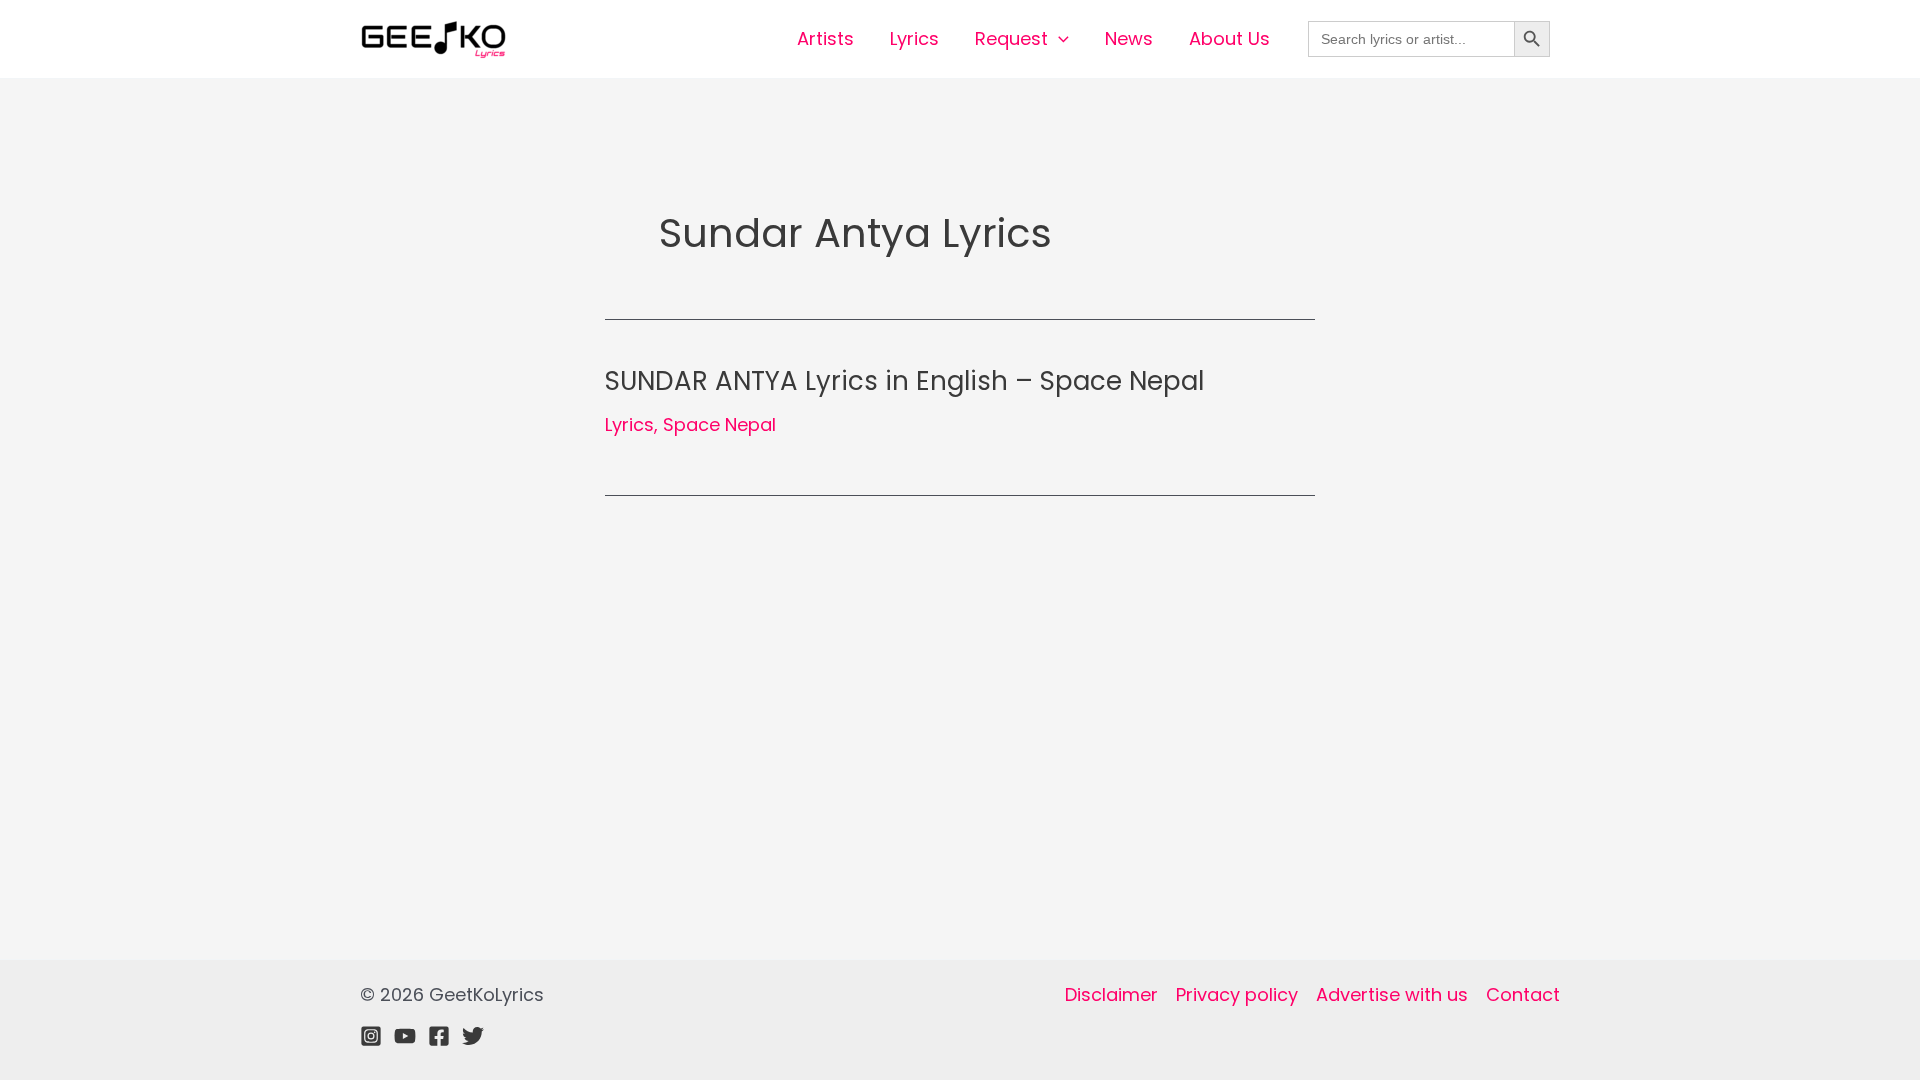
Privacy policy (1237, 994)
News (1129, 38)
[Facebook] (439, 1036)
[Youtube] (405, 1036)
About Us (1229, 38)
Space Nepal (719, 424)
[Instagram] (371, 1036)
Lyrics (914, 38)
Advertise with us (1392, 994)
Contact (1523, 994)
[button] (1058, 39)
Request (1011, 38)
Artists (825, 38)
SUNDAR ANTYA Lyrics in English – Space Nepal (904, 381)
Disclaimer (1111, 994)
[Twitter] (473, 1036)
